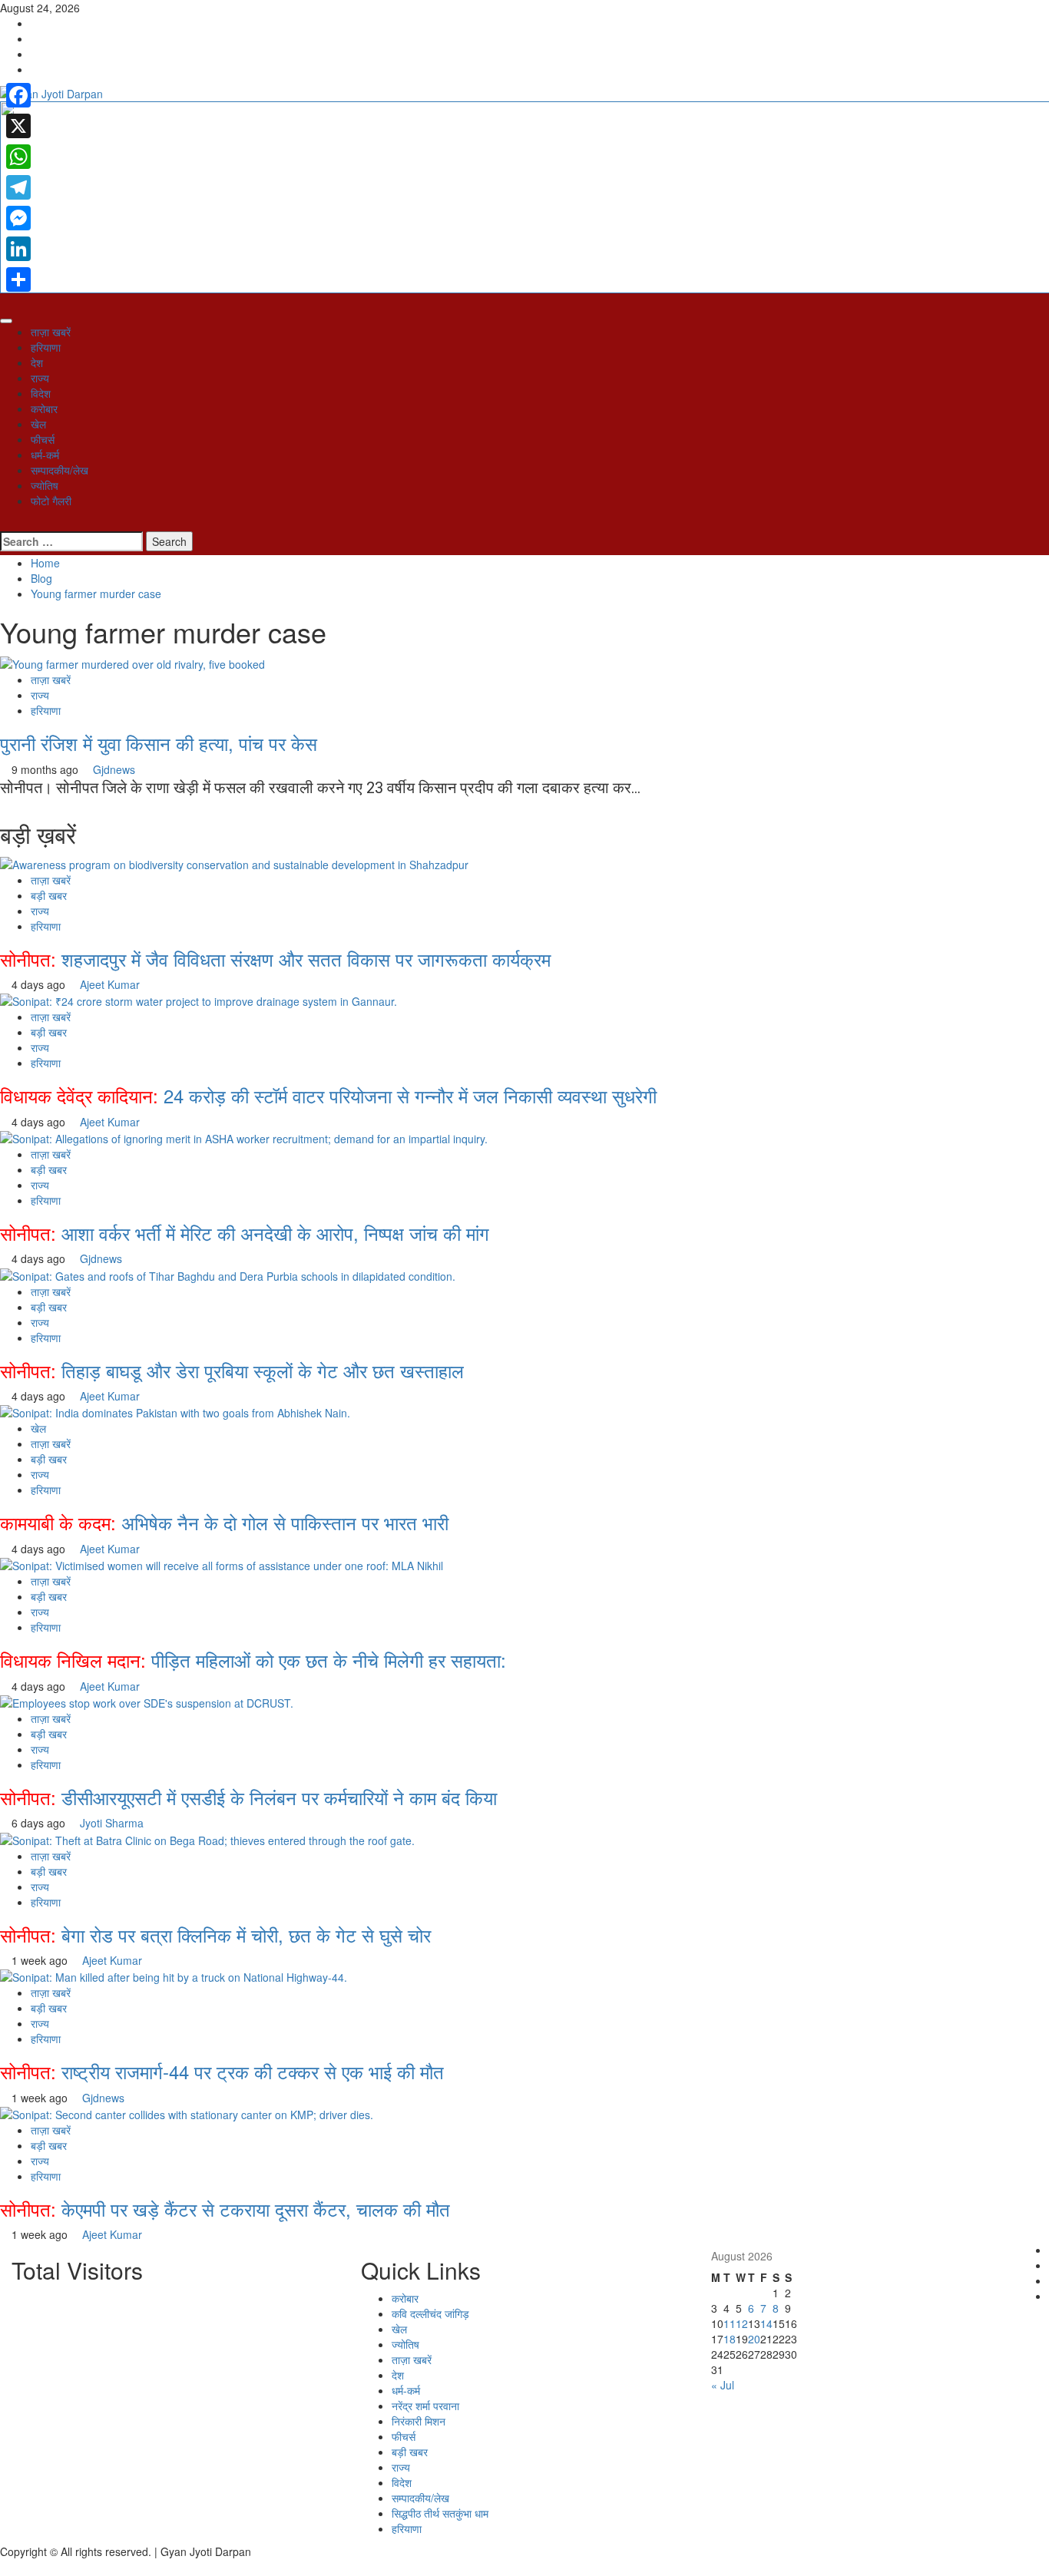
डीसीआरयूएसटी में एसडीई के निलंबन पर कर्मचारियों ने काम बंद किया (248, 1797)
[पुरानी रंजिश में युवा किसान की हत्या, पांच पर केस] (134, 663)
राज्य (40, 378)
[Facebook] (18, 95)
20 (754, 2339)
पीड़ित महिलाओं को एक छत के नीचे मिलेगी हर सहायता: (253, 1660)
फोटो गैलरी (51, 501)
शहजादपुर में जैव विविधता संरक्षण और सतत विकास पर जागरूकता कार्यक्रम (275, 959)
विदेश (41, 393)
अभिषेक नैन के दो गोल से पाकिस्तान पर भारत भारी (224, 1522)
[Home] (4, 301)
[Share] (18, 279)
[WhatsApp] (18, 157)
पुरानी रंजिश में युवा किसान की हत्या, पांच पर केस (159, 743)
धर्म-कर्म (45, 455)
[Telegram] (18, 187)
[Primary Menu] (6, 321)
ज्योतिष (45, 485)
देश (37, 362)
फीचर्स (43, 439)
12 (742, 2323)
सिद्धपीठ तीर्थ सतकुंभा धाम (440, 2513)
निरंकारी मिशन (419, 2421)
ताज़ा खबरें (51, 332)
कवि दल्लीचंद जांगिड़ (430, 2313)
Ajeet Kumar (110, 984)
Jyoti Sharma (112, 1823)
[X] (18, 126)
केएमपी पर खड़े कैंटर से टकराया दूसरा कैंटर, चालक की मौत (225, 2209)
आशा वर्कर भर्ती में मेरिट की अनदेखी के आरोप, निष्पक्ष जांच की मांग (245, 1233)
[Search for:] (71, 541)
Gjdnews (114, 769)
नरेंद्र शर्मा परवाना (425, 2406)
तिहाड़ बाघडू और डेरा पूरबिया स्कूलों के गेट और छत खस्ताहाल (232, 1370)
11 (730, 2323)
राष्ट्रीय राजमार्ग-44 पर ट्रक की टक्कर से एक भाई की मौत (222, 2071)
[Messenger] (18, 218)
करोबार (44, 408)
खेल (38, 424)
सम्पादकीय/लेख (60, 470)
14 (766, 2323)
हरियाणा (46, 347)
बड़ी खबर (49, 895)
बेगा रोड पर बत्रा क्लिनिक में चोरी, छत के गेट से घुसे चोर (215, 1934)
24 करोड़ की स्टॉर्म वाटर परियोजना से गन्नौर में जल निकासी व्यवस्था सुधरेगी (328, 1095)
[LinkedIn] (18, 249)
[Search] (4, 524)
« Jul (723, 2385)
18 (730, 2339)
